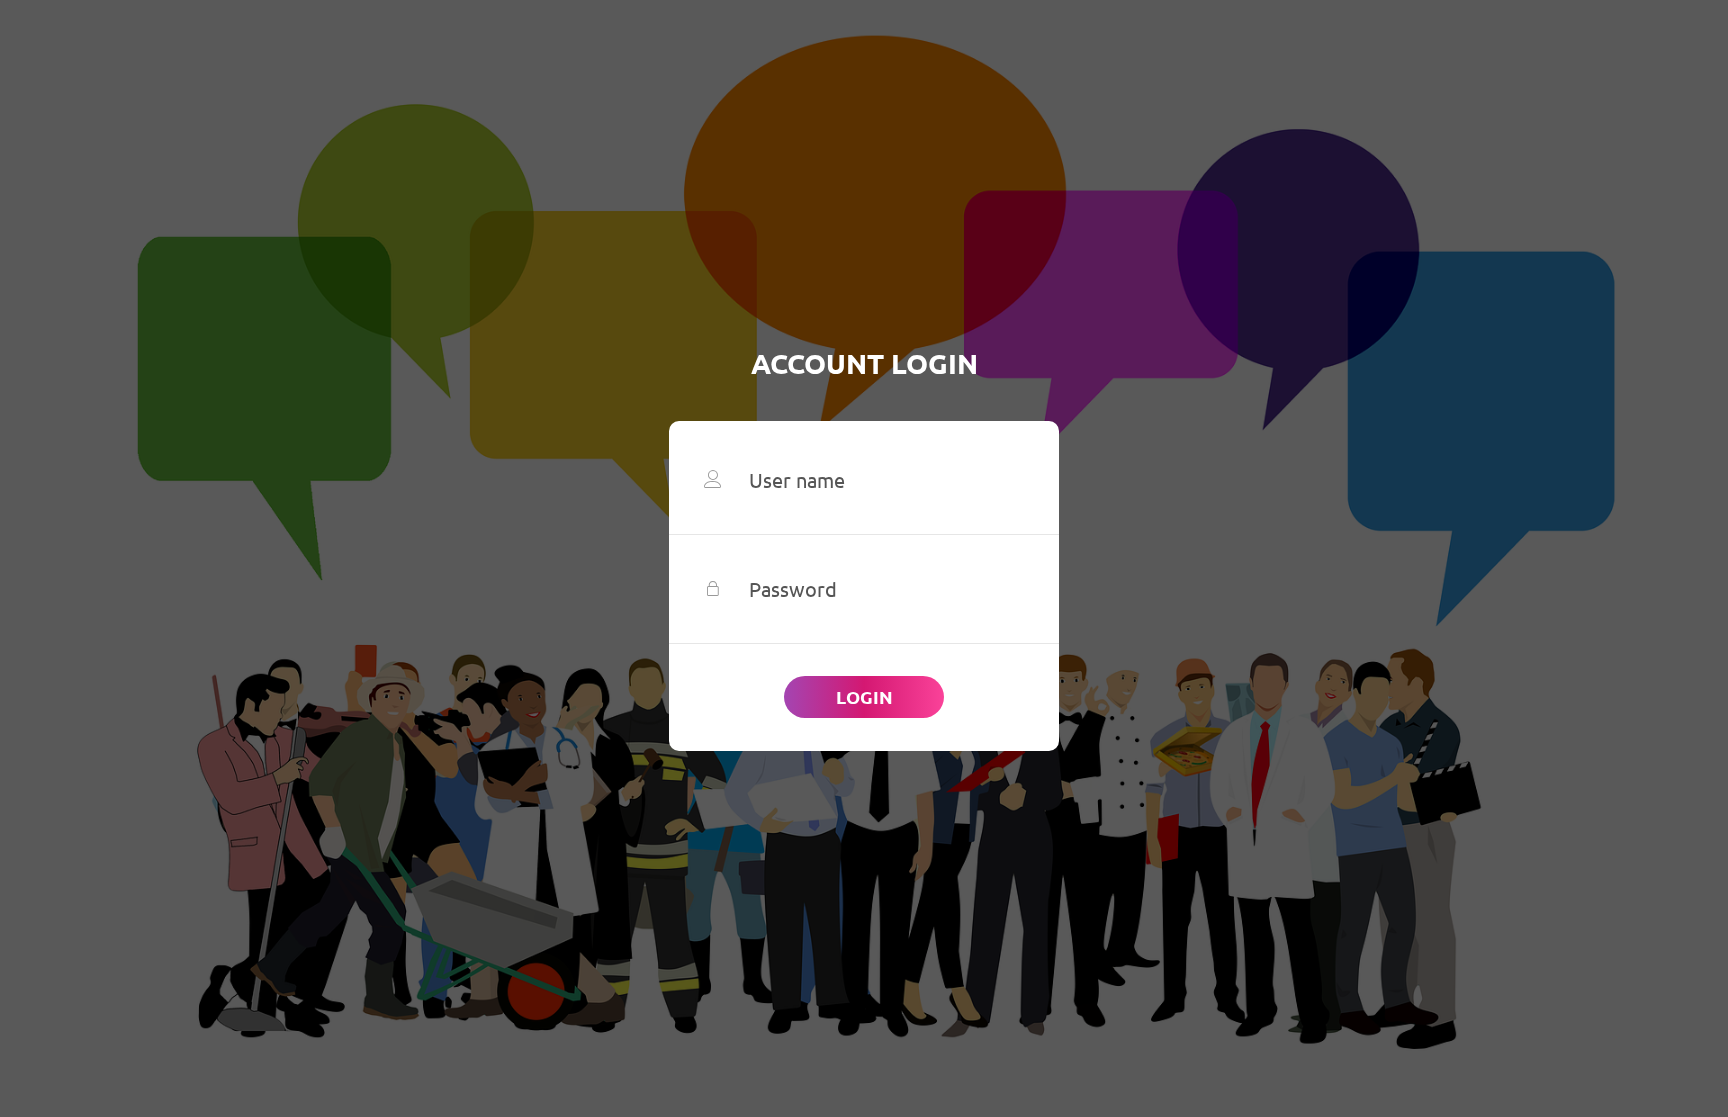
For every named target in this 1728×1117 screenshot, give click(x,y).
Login (864, 696)
